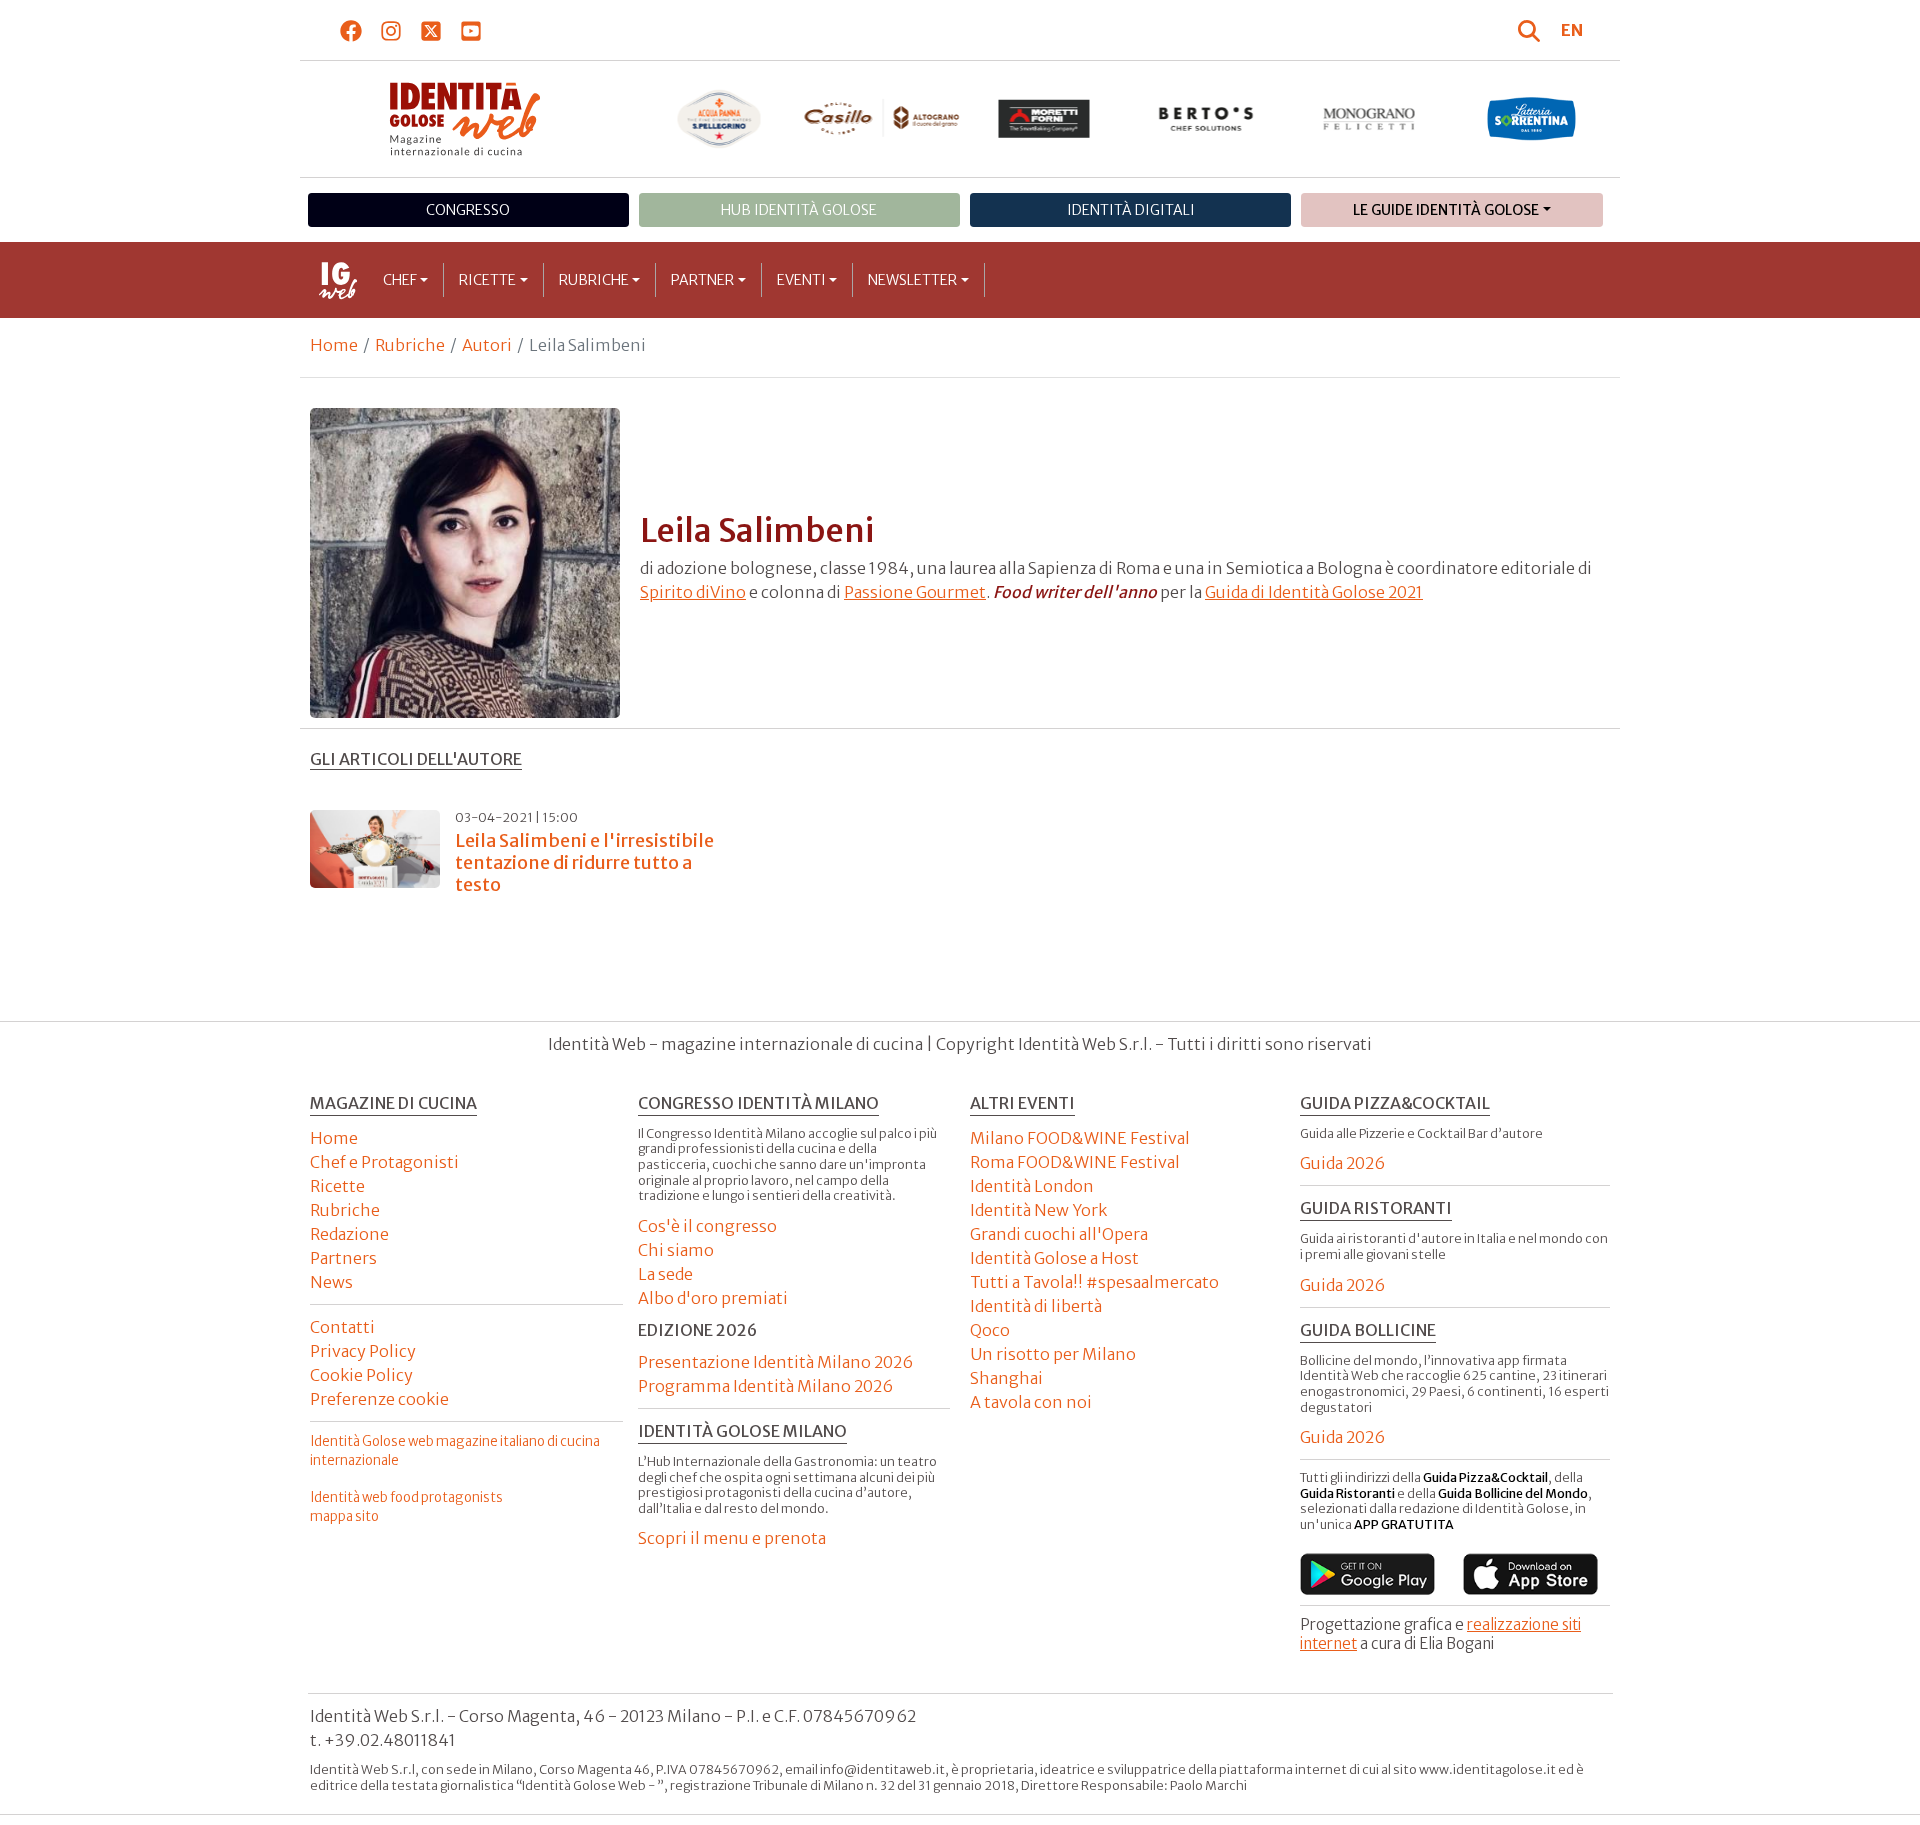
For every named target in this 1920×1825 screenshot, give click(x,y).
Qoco (990, 1330)
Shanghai (1006, 1378)
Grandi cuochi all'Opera (1059, 1234)
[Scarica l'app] (1367, 1574)
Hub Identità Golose (799, 210)
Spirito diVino (693, 592)
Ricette (487, 280)
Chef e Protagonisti (384, 1162)
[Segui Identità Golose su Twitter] (431, 30)
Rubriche (594, 280)
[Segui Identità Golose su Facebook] (351, 30)
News (331, 1282)
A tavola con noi (1031, 1402)
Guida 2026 (1342, 1163)
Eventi (801, 280)
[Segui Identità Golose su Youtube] (471, 30)
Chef (400, 280)
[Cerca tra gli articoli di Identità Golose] (1532, 30)
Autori (487, 345)
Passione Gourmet (915, 592)
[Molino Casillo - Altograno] (881, 118)
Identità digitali (1131, 210)
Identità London (1032, 1186)
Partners (343, 1258)
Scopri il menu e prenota (732, 1538)
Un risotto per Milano (1053, 1354)
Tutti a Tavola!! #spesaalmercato (1094, 1282)
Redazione (349, 1234)
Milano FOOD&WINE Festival (1080, 1138)
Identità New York (1038, 1210)
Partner (702, 280)
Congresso (468, 210)
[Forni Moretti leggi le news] (1044, 119)
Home (334, 345)
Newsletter (912, 280)
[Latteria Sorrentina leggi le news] (1531, 119)
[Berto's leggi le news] (1206, 119)
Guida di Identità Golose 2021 (1314, 592)
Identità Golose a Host (1054, 1258)
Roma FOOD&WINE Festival (1075, 1162)
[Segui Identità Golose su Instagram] (391, 30)
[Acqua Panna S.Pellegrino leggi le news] (719, 119)
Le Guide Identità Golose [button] (1446, 210)
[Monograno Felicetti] (1369, 119)
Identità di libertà (1036, 1306)
